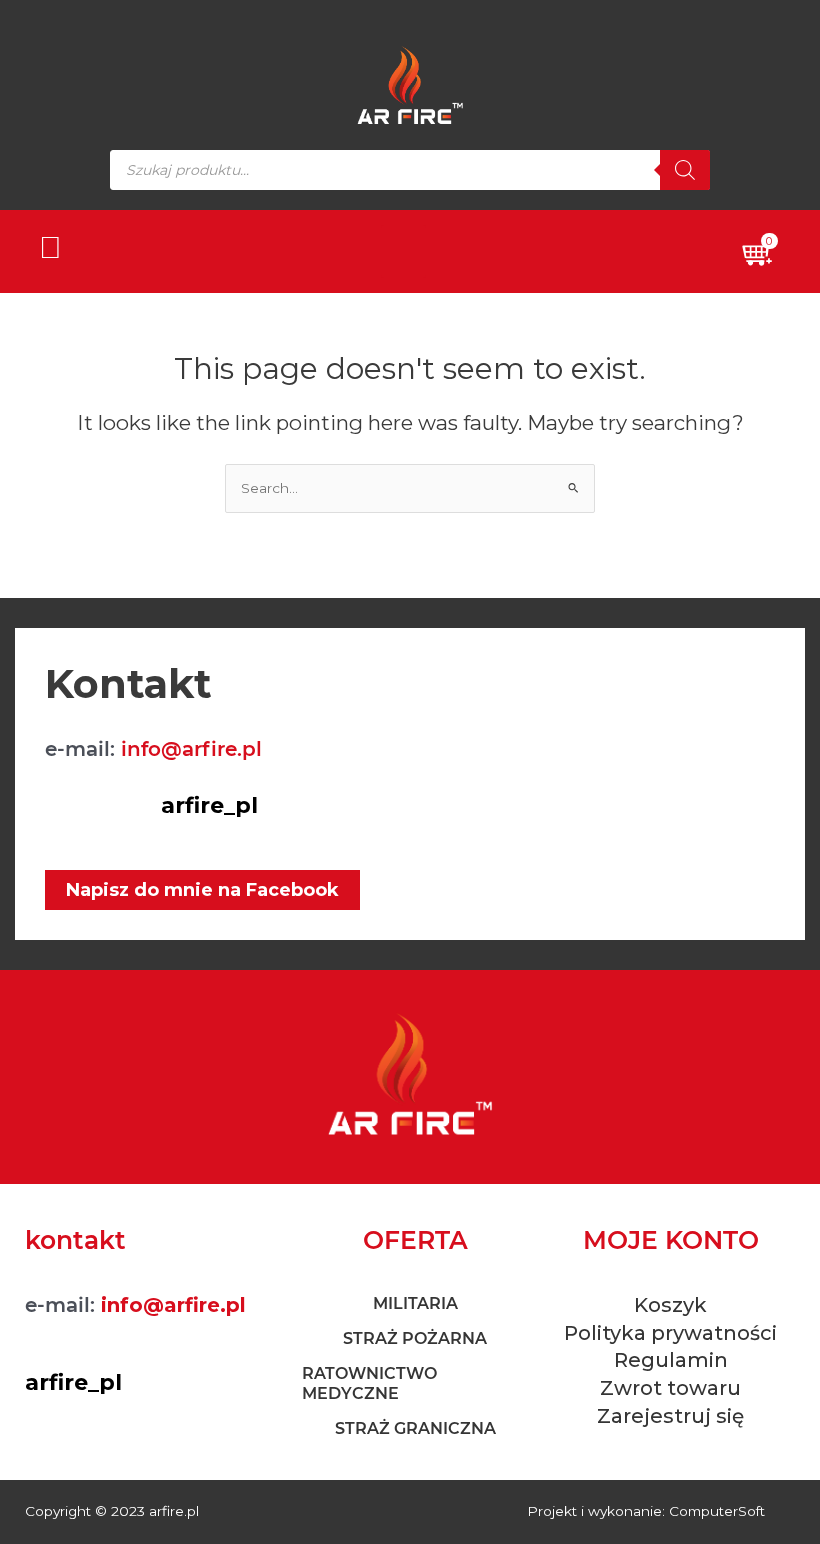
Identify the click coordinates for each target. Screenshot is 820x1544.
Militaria (415, 1303)
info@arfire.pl (191, 749)
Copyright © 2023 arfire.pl (112, 1511)
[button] (403, 251)
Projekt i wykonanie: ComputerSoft (646, 1511)
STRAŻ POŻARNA (415, 1338)
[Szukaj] (685, 170)
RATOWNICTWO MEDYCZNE (369, 1383)
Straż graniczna (415, 1428)
